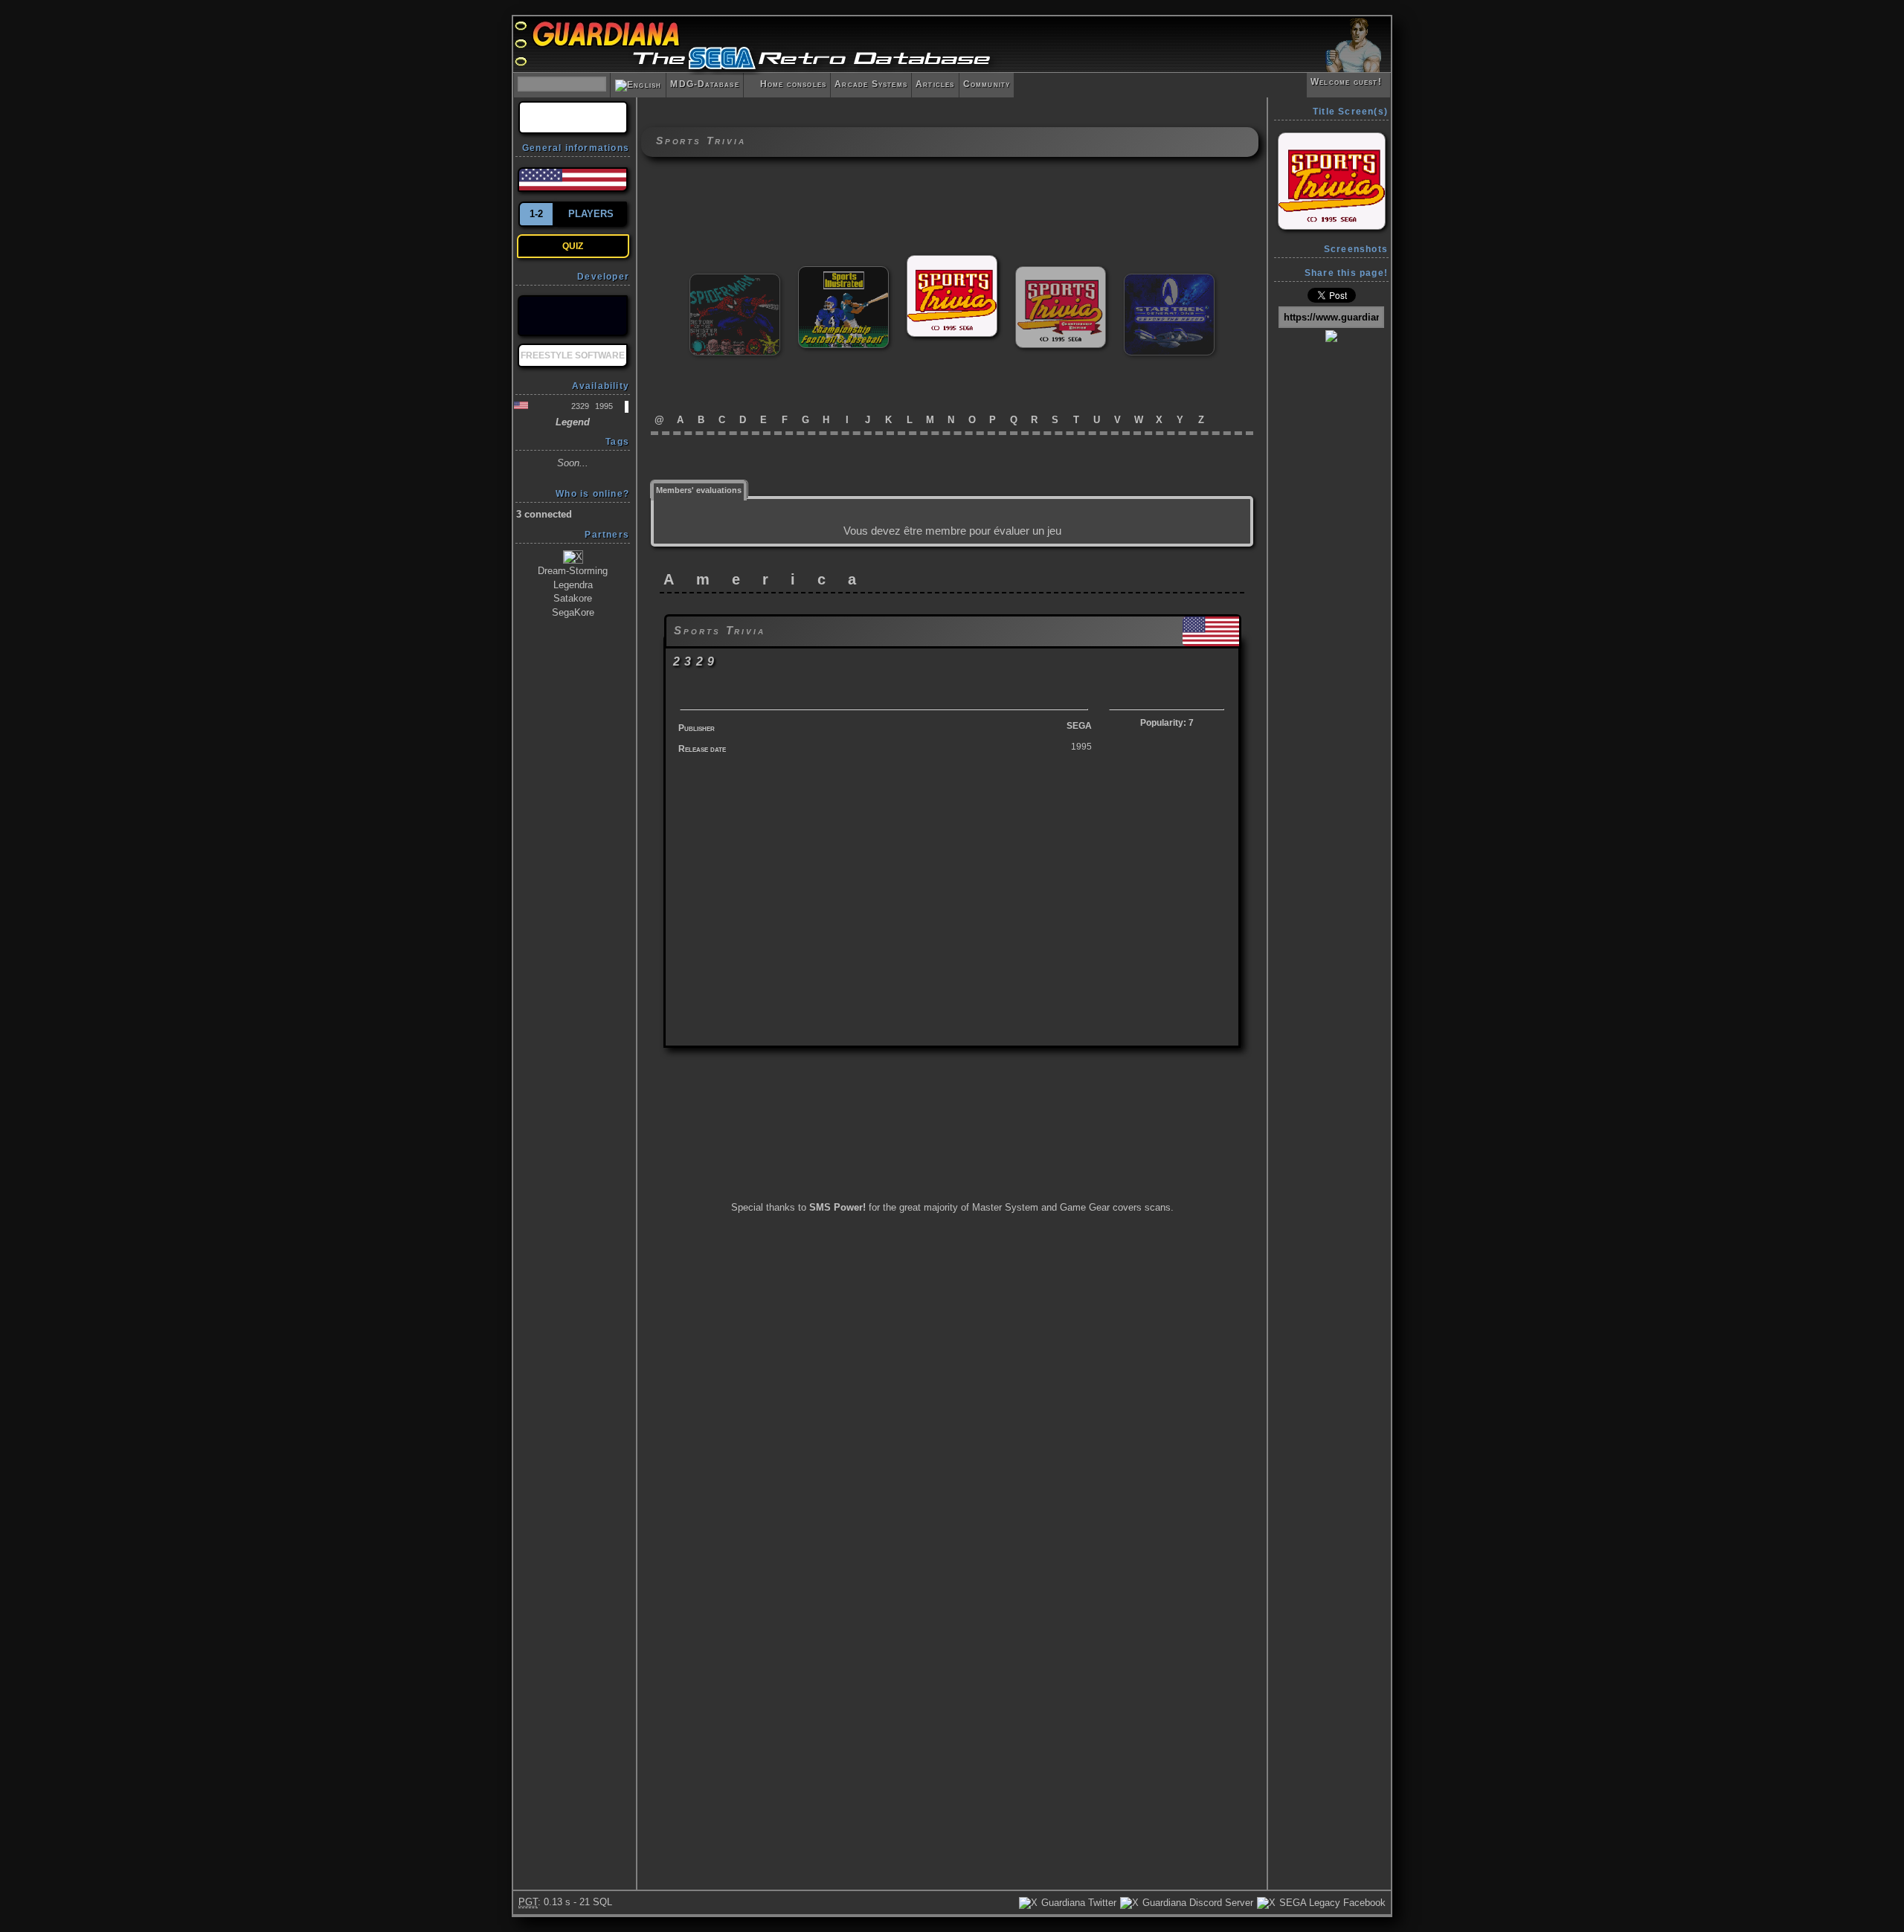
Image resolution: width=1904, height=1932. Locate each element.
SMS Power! (837, 1207)
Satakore (573, 598)
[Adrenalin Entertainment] (573, 316)
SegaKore (573, 612)
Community (987, 84)
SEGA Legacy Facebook (1331, 1903)
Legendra (573, 585)
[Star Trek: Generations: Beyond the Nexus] (1169, 280)
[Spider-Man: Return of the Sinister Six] (735, 280)
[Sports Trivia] (952, 261)
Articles (935, 84)
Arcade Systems (871, 84)
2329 (580, 406)
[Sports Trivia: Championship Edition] (1061, 273)
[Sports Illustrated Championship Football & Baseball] (843, 273)
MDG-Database (704, 84)
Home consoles (787, 84)
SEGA (1079, 726)
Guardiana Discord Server (1196, 1903)
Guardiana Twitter (1077, 1903)
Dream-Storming (573, 571)
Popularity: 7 (1167, 723)
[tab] (699, 489)
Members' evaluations (699, 490)
